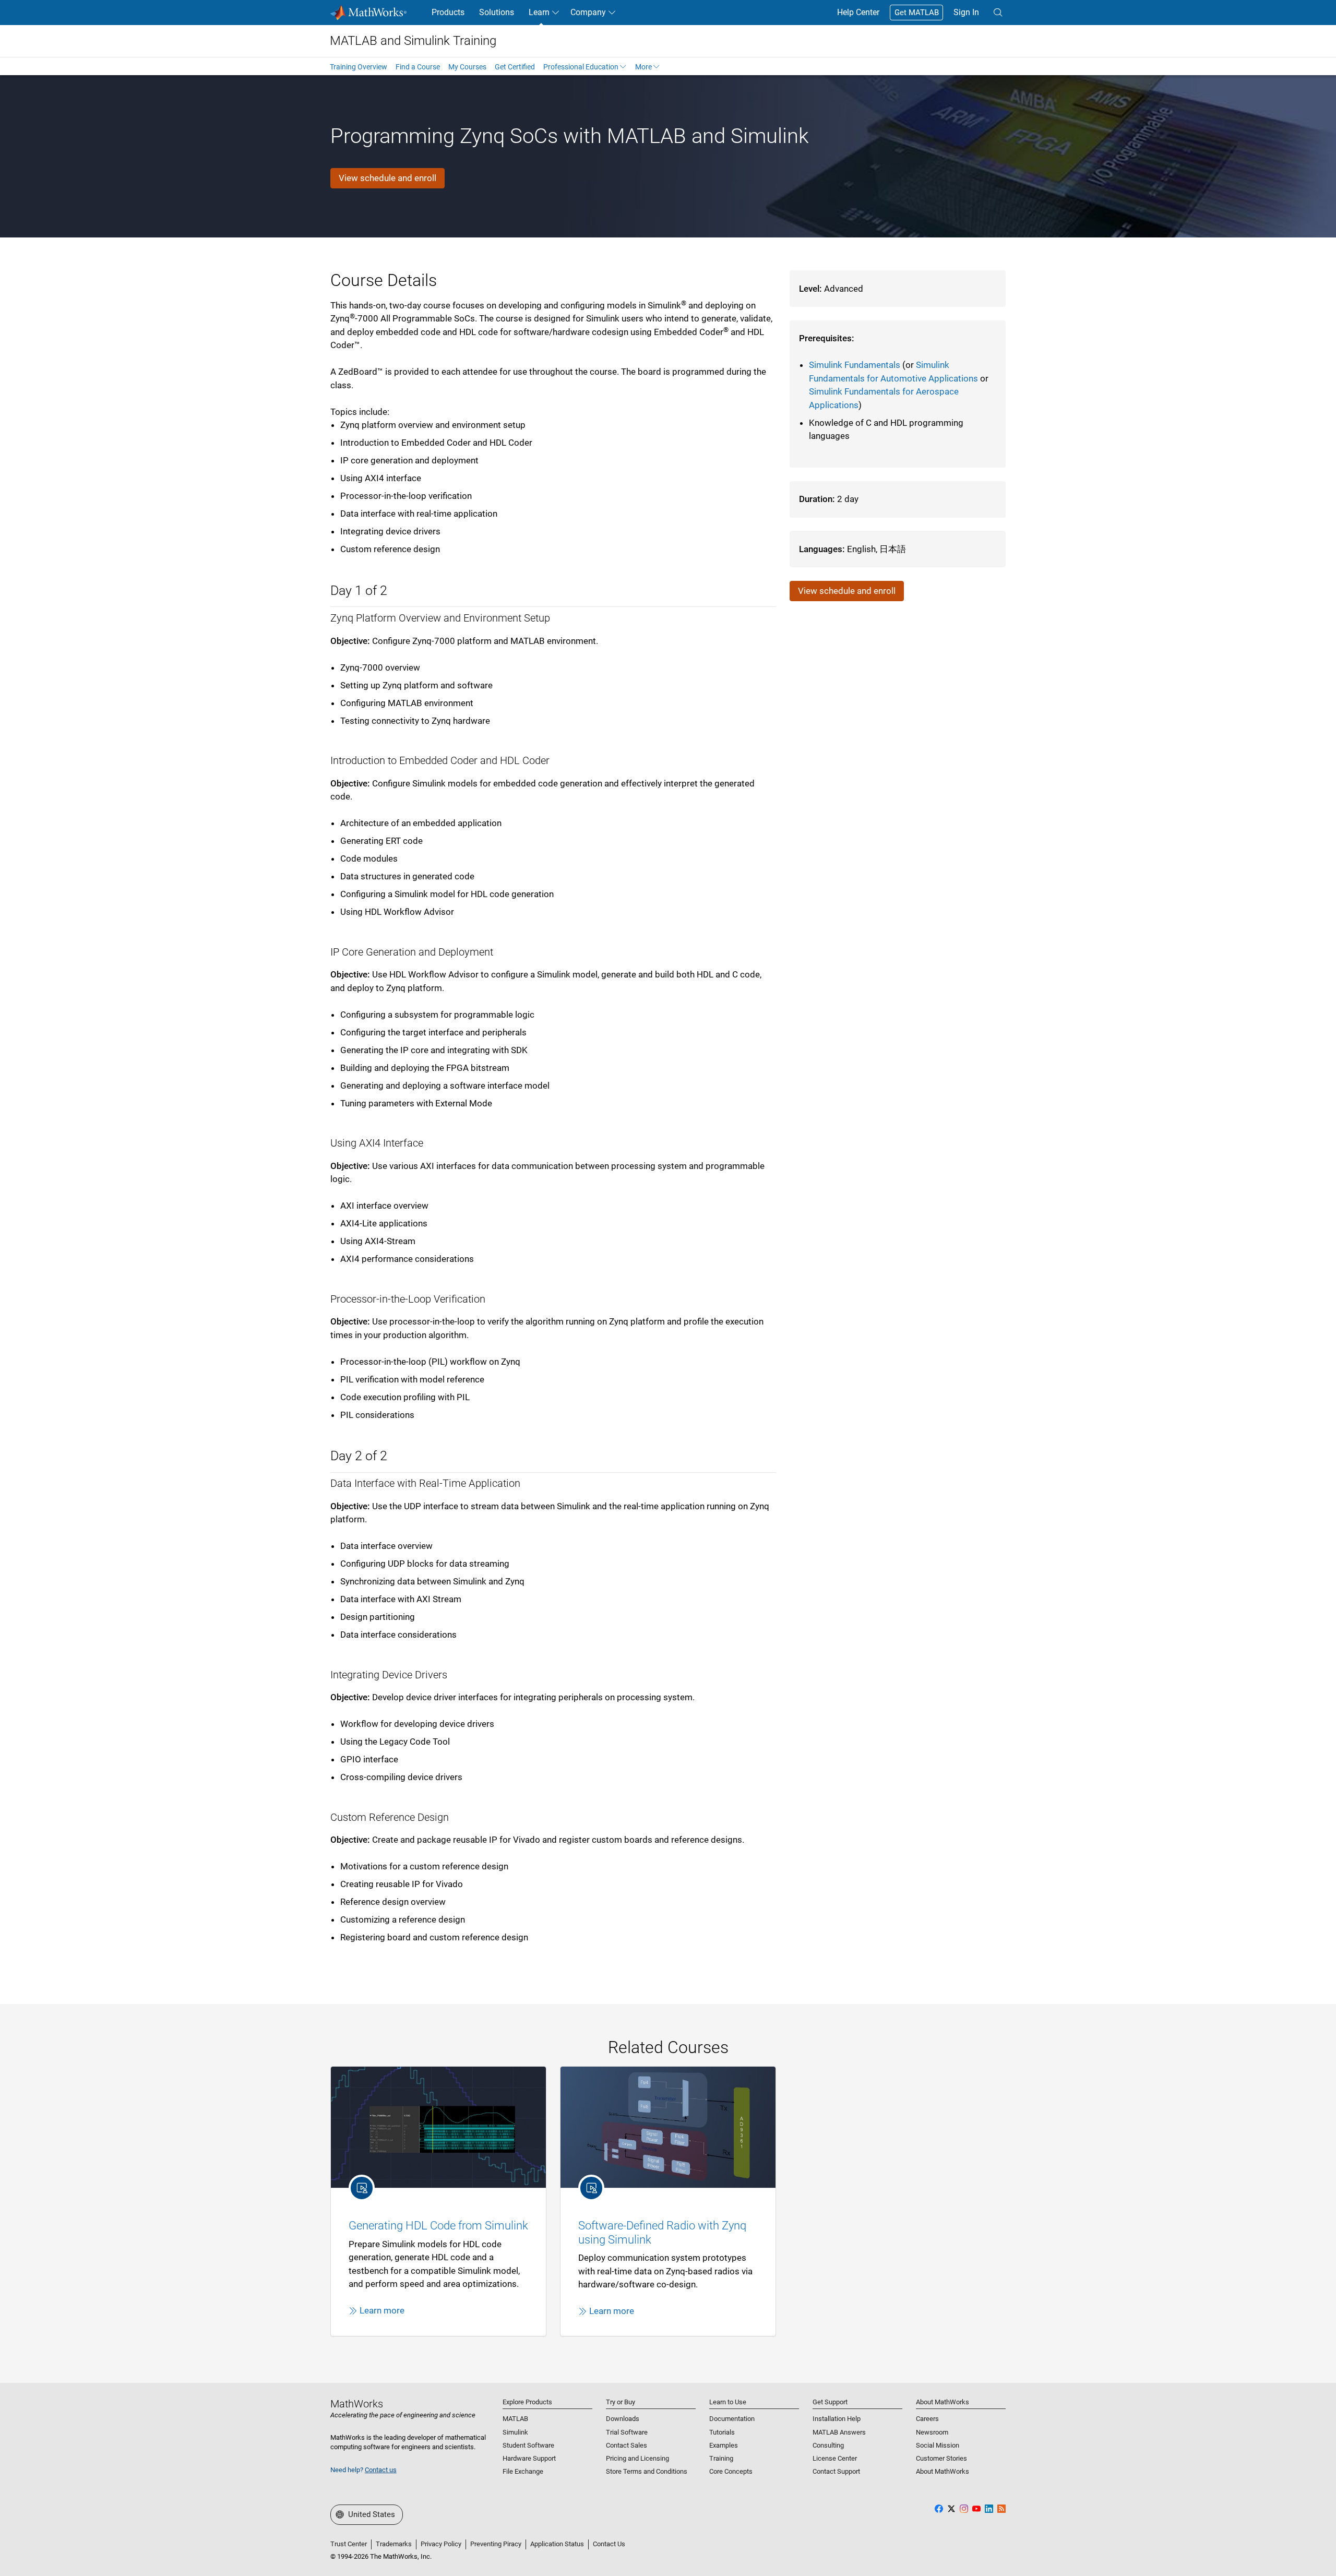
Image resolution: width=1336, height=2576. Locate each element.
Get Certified (515, 67)
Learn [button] (539, 12)
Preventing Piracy (496, 2544)
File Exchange (523, 2471)
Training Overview (359, 67)
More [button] (643, 67)
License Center (835, 2458)
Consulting (828, 2445)
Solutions (497, 12)
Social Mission (938, 2445)
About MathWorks (943, 2471)
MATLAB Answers (839, 2432)
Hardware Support (529, 2458)
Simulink (515, 2432)
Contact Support (836, 2471)
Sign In (966, 12)
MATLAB (515, 2419)
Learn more (382, 2310)
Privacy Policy (441, 2544)
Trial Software (627, 2432)
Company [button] (588, 12)
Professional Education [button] (581, 67)
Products (448, 12)
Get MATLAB (917, 13)
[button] (998, 13)
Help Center (858, 12)
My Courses (467, 67)
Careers (927, 2419)
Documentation (732, 2419)
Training (721, 2458)
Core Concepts (731, 2471)
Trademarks (394, 2544)
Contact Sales (627, 2445)
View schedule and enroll (387, 178)
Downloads (623, 2419)
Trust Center (349, 2544)
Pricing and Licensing (637, 2458)
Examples (724, 2445)
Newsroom (932, 2432)
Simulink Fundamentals (855, 365)
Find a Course (418, 67)
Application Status (557, 2544)
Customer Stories (941, 2458)
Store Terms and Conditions (647, 2471)
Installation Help (837, 2419)
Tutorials (722, 2432)
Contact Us (609, 2544)
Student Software (528, 2445)
